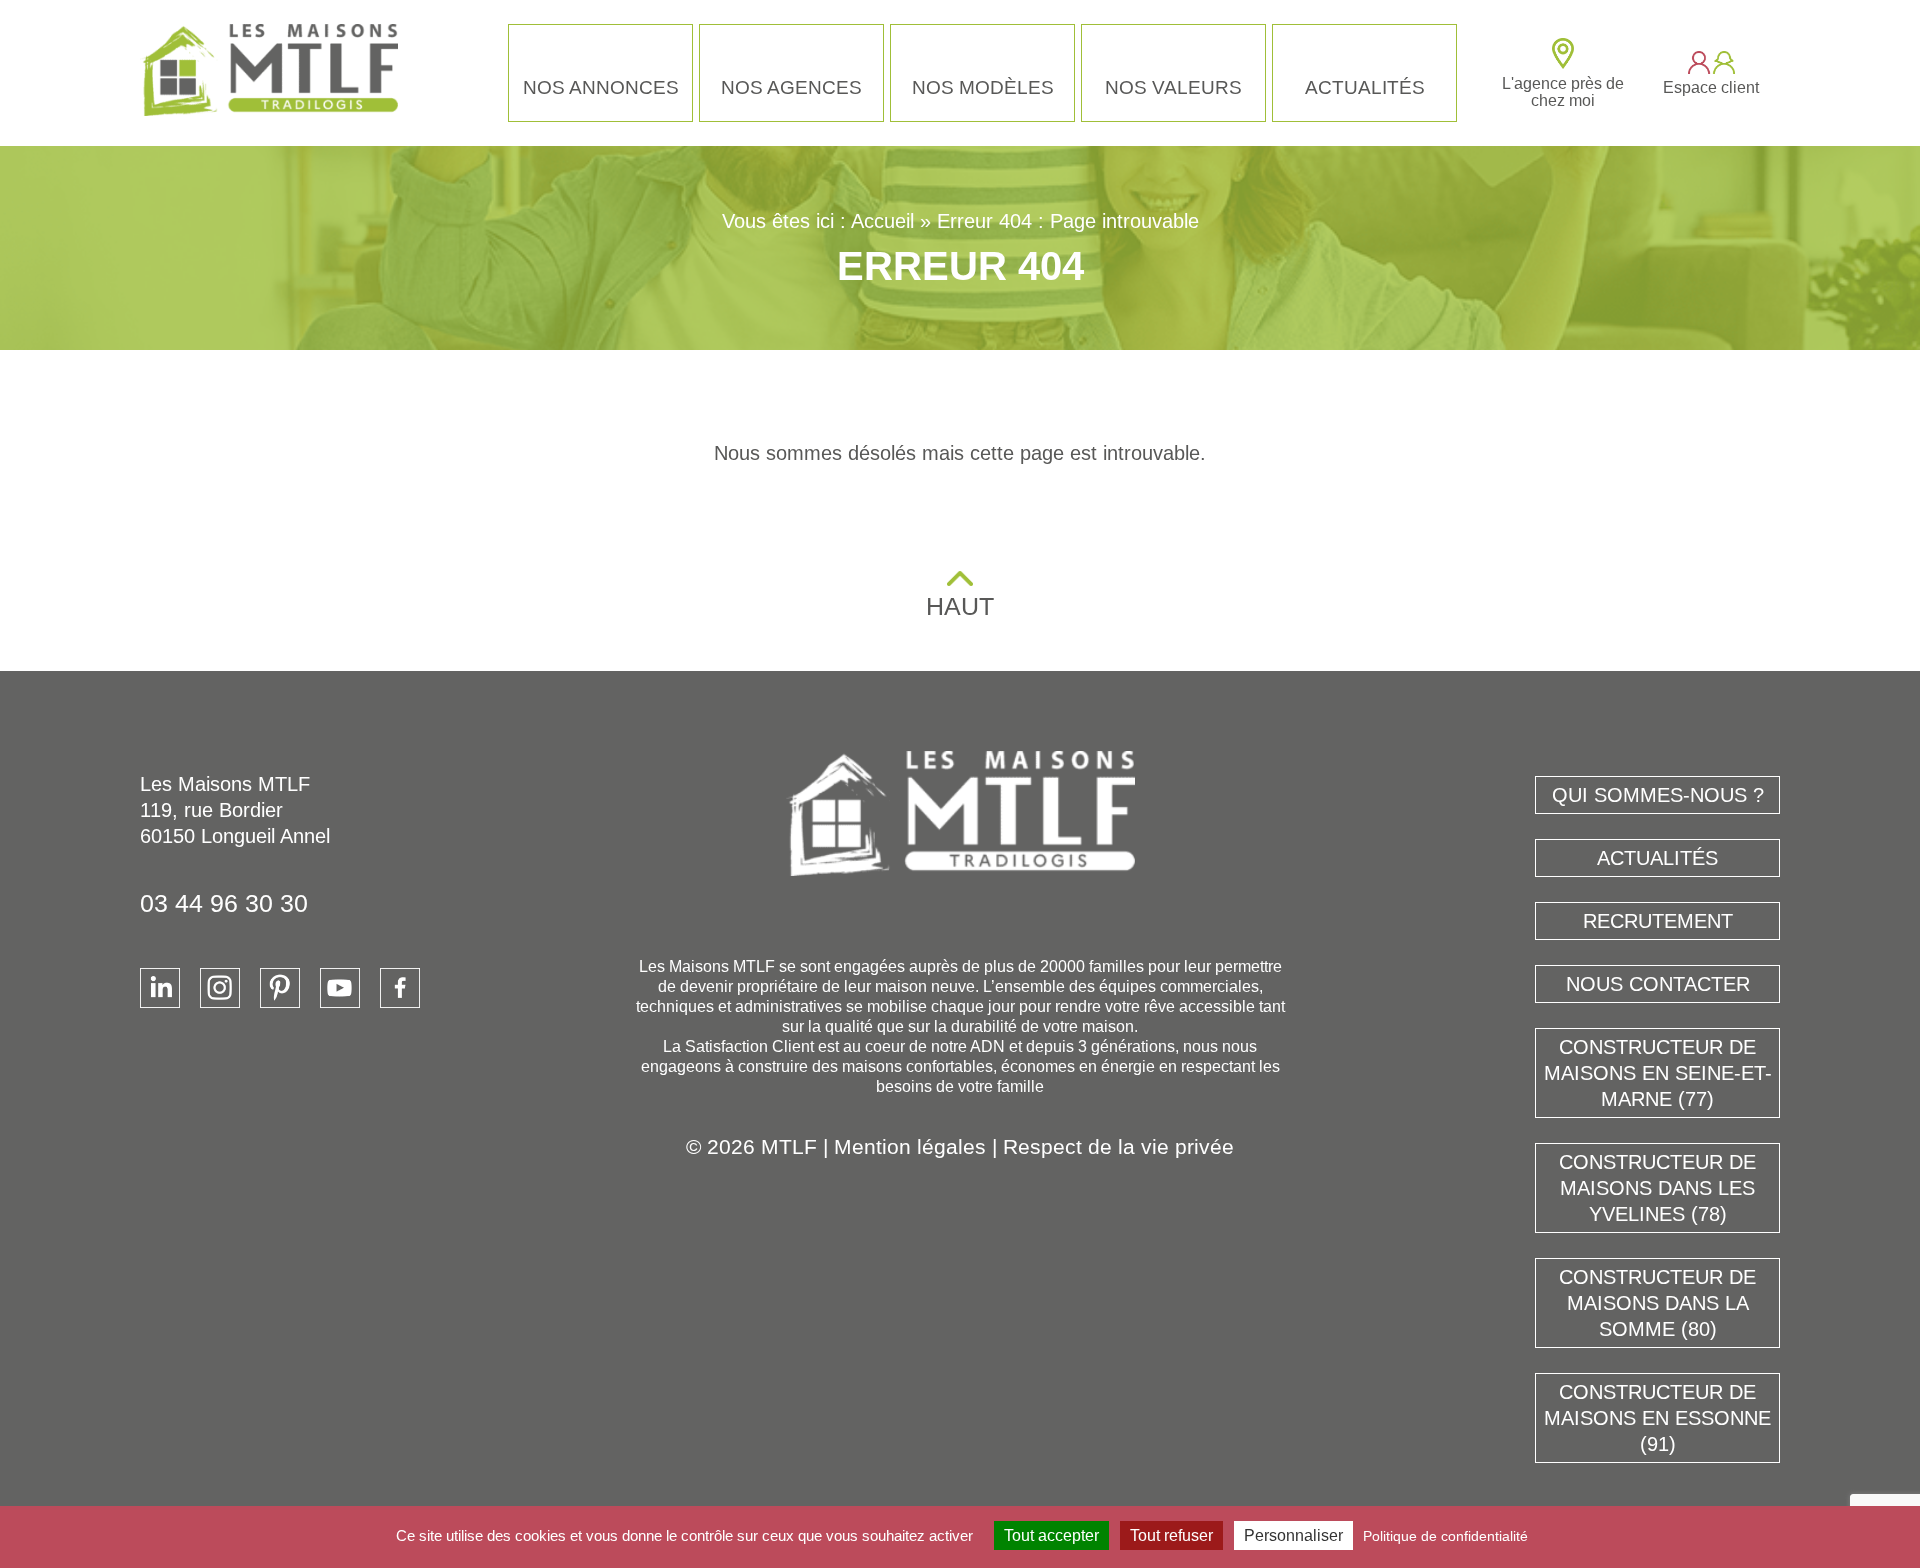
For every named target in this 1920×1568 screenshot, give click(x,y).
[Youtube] (340, 988)
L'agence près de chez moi (1563, 92)
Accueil (882, 221)
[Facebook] (400, 988)
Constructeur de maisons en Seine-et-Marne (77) (1658, 1073)
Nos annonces (601, 87)
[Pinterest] (280, 988)
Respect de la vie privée (1118, 1146)
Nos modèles (983, 87)
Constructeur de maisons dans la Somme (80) (1657, 1303)
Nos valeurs (1173, 87)
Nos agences (791, 87)
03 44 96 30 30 (224, 903)
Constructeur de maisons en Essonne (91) (1657, 1418)
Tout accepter (1051, 1535)
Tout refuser (1171, 1535)
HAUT (960, 606)
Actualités (1365, 87)
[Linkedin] (160, 988)
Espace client (1711, 87)
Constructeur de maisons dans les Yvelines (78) (1657, 1188)
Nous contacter (1658, 984)
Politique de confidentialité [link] (1445, 1536)
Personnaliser (1293, 1535)
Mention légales (910, 1146)
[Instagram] (220, 988)
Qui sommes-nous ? (1658, 795)
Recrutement (1658, 921)
